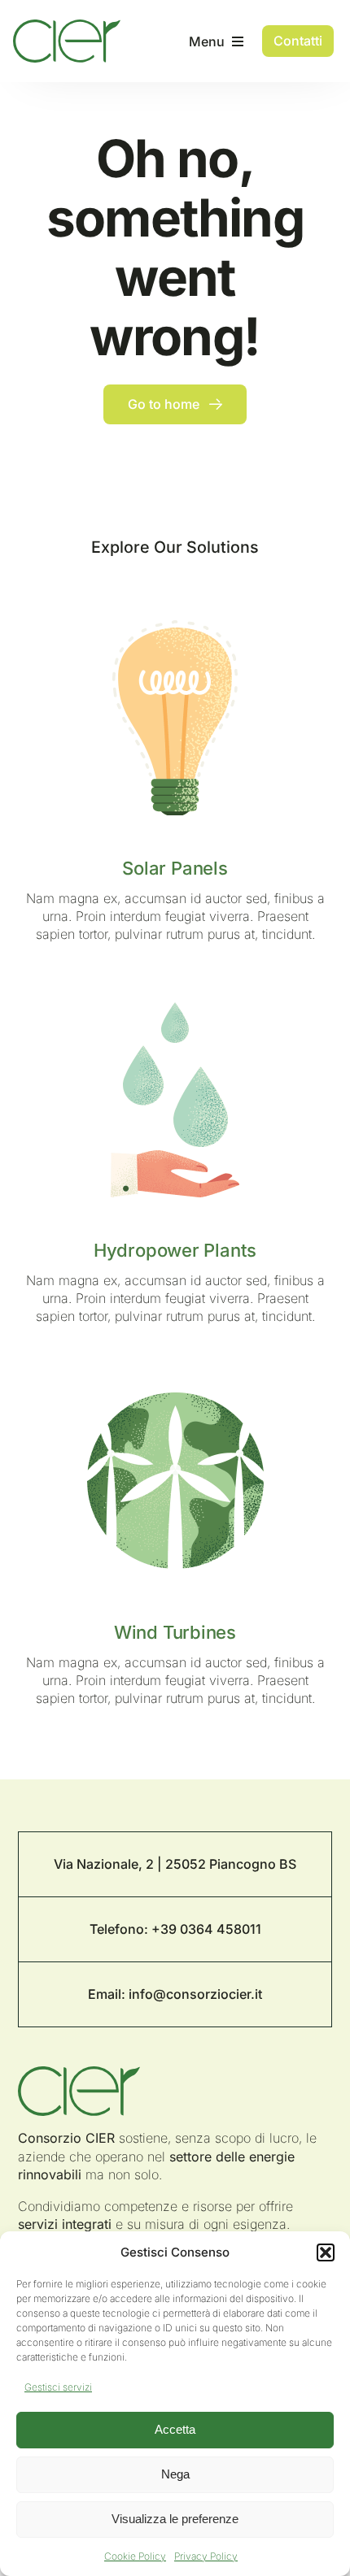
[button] (326, 2252)
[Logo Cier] (66, 26)
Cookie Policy (135, 2556)
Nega (175, 2474)
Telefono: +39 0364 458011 (175, 1929)
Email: (108, 1994)
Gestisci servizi (58, 2387)
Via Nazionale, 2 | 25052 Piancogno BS (175, 1864)
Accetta (175, 2429)
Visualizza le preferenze (175, 2519)
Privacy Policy (206, 2556)
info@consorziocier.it (195, 1994)
